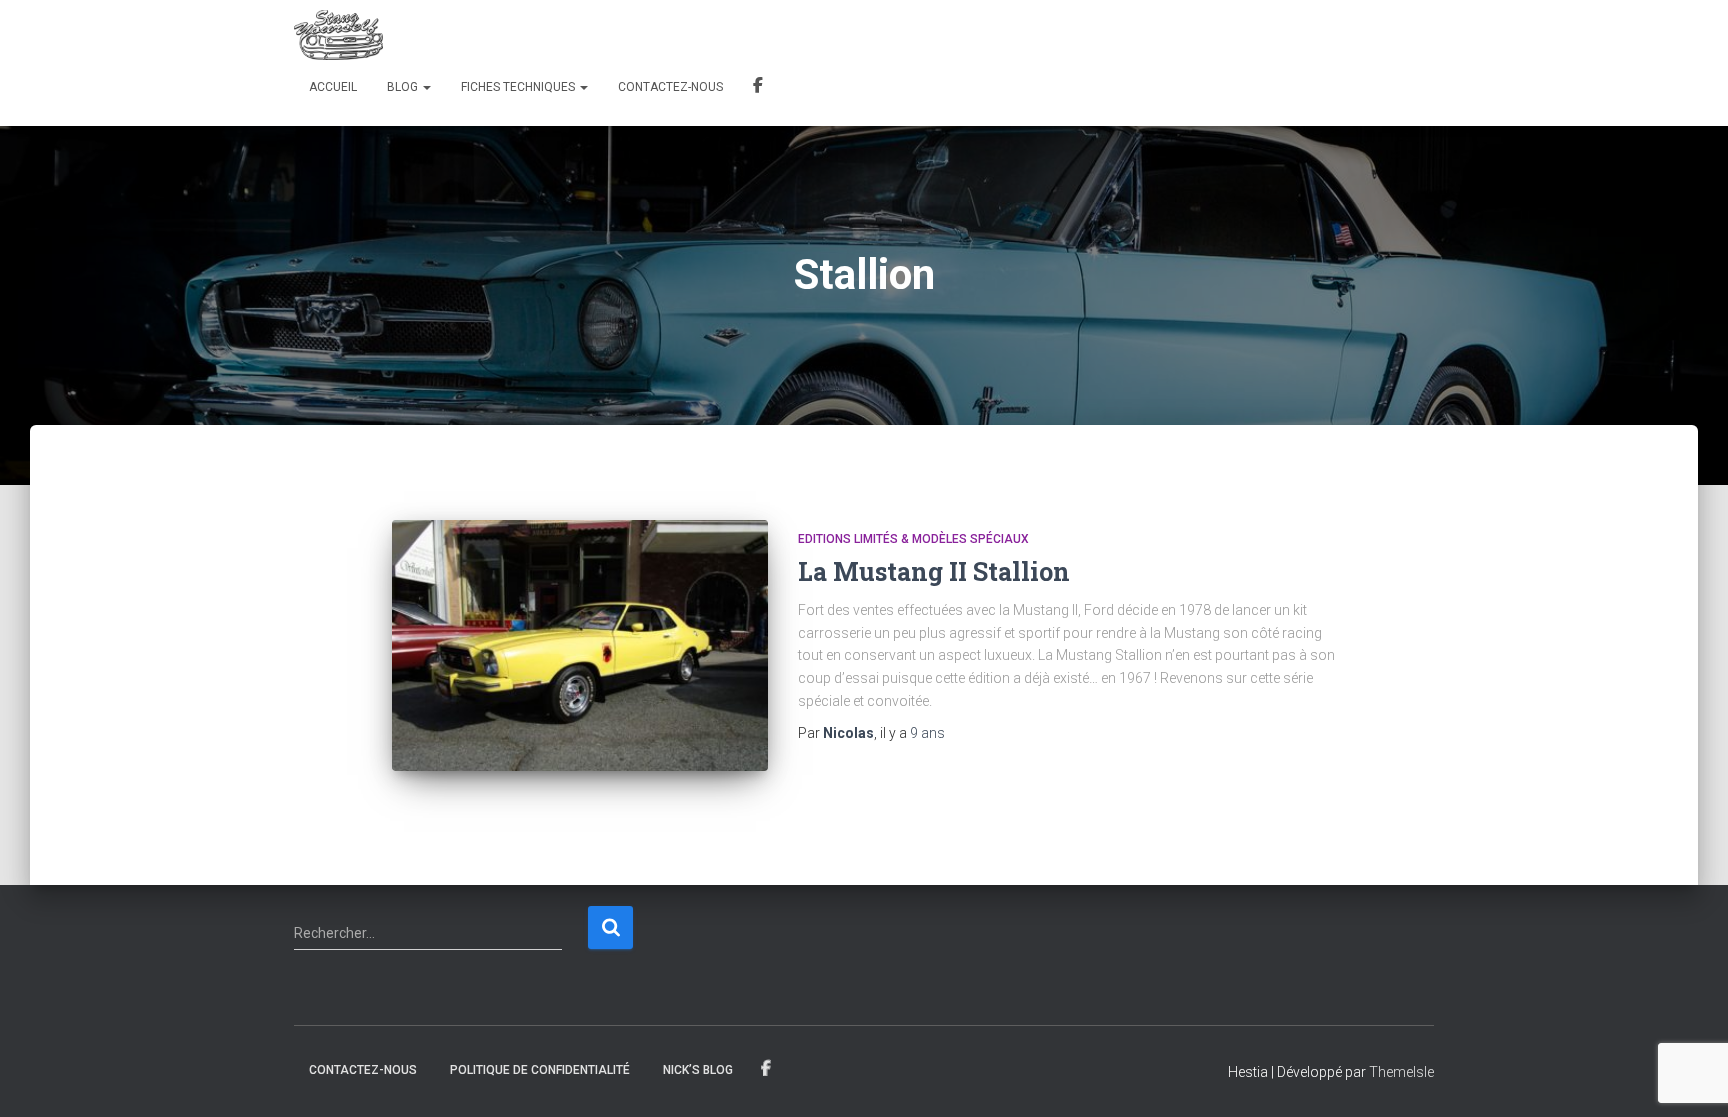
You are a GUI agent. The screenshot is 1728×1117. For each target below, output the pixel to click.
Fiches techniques (519, 87)
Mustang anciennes (766, 1069)
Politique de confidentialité (540, 1070)
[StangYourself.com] (338, 35)
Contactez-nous (670, 87)
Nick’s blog (698, 1070)
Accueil (333, 87)
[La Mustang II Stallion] (580, 645)
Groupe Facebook (758, 88)
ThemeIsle (1401, 1072)
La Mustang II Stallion (934, 571)
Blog (404, 87)
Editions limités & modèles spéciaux (913, 539)
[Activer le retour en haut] (1688, 1077)
